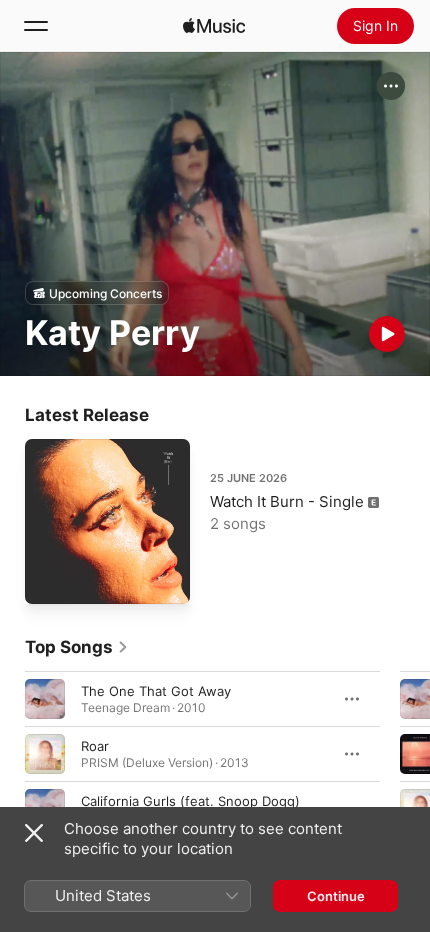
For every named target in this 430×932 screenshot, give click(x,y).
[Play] (387, 334)
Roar (95, 746)
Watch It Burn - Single (287, 501)
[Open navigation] (36, 26)
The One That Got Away (156, 691)
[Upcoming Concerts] (97, 293)
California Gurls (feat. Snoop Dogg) (190, 801)
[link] (77, 647)
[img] (214, 26)
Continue (336, 896)
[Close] (34, 833)
